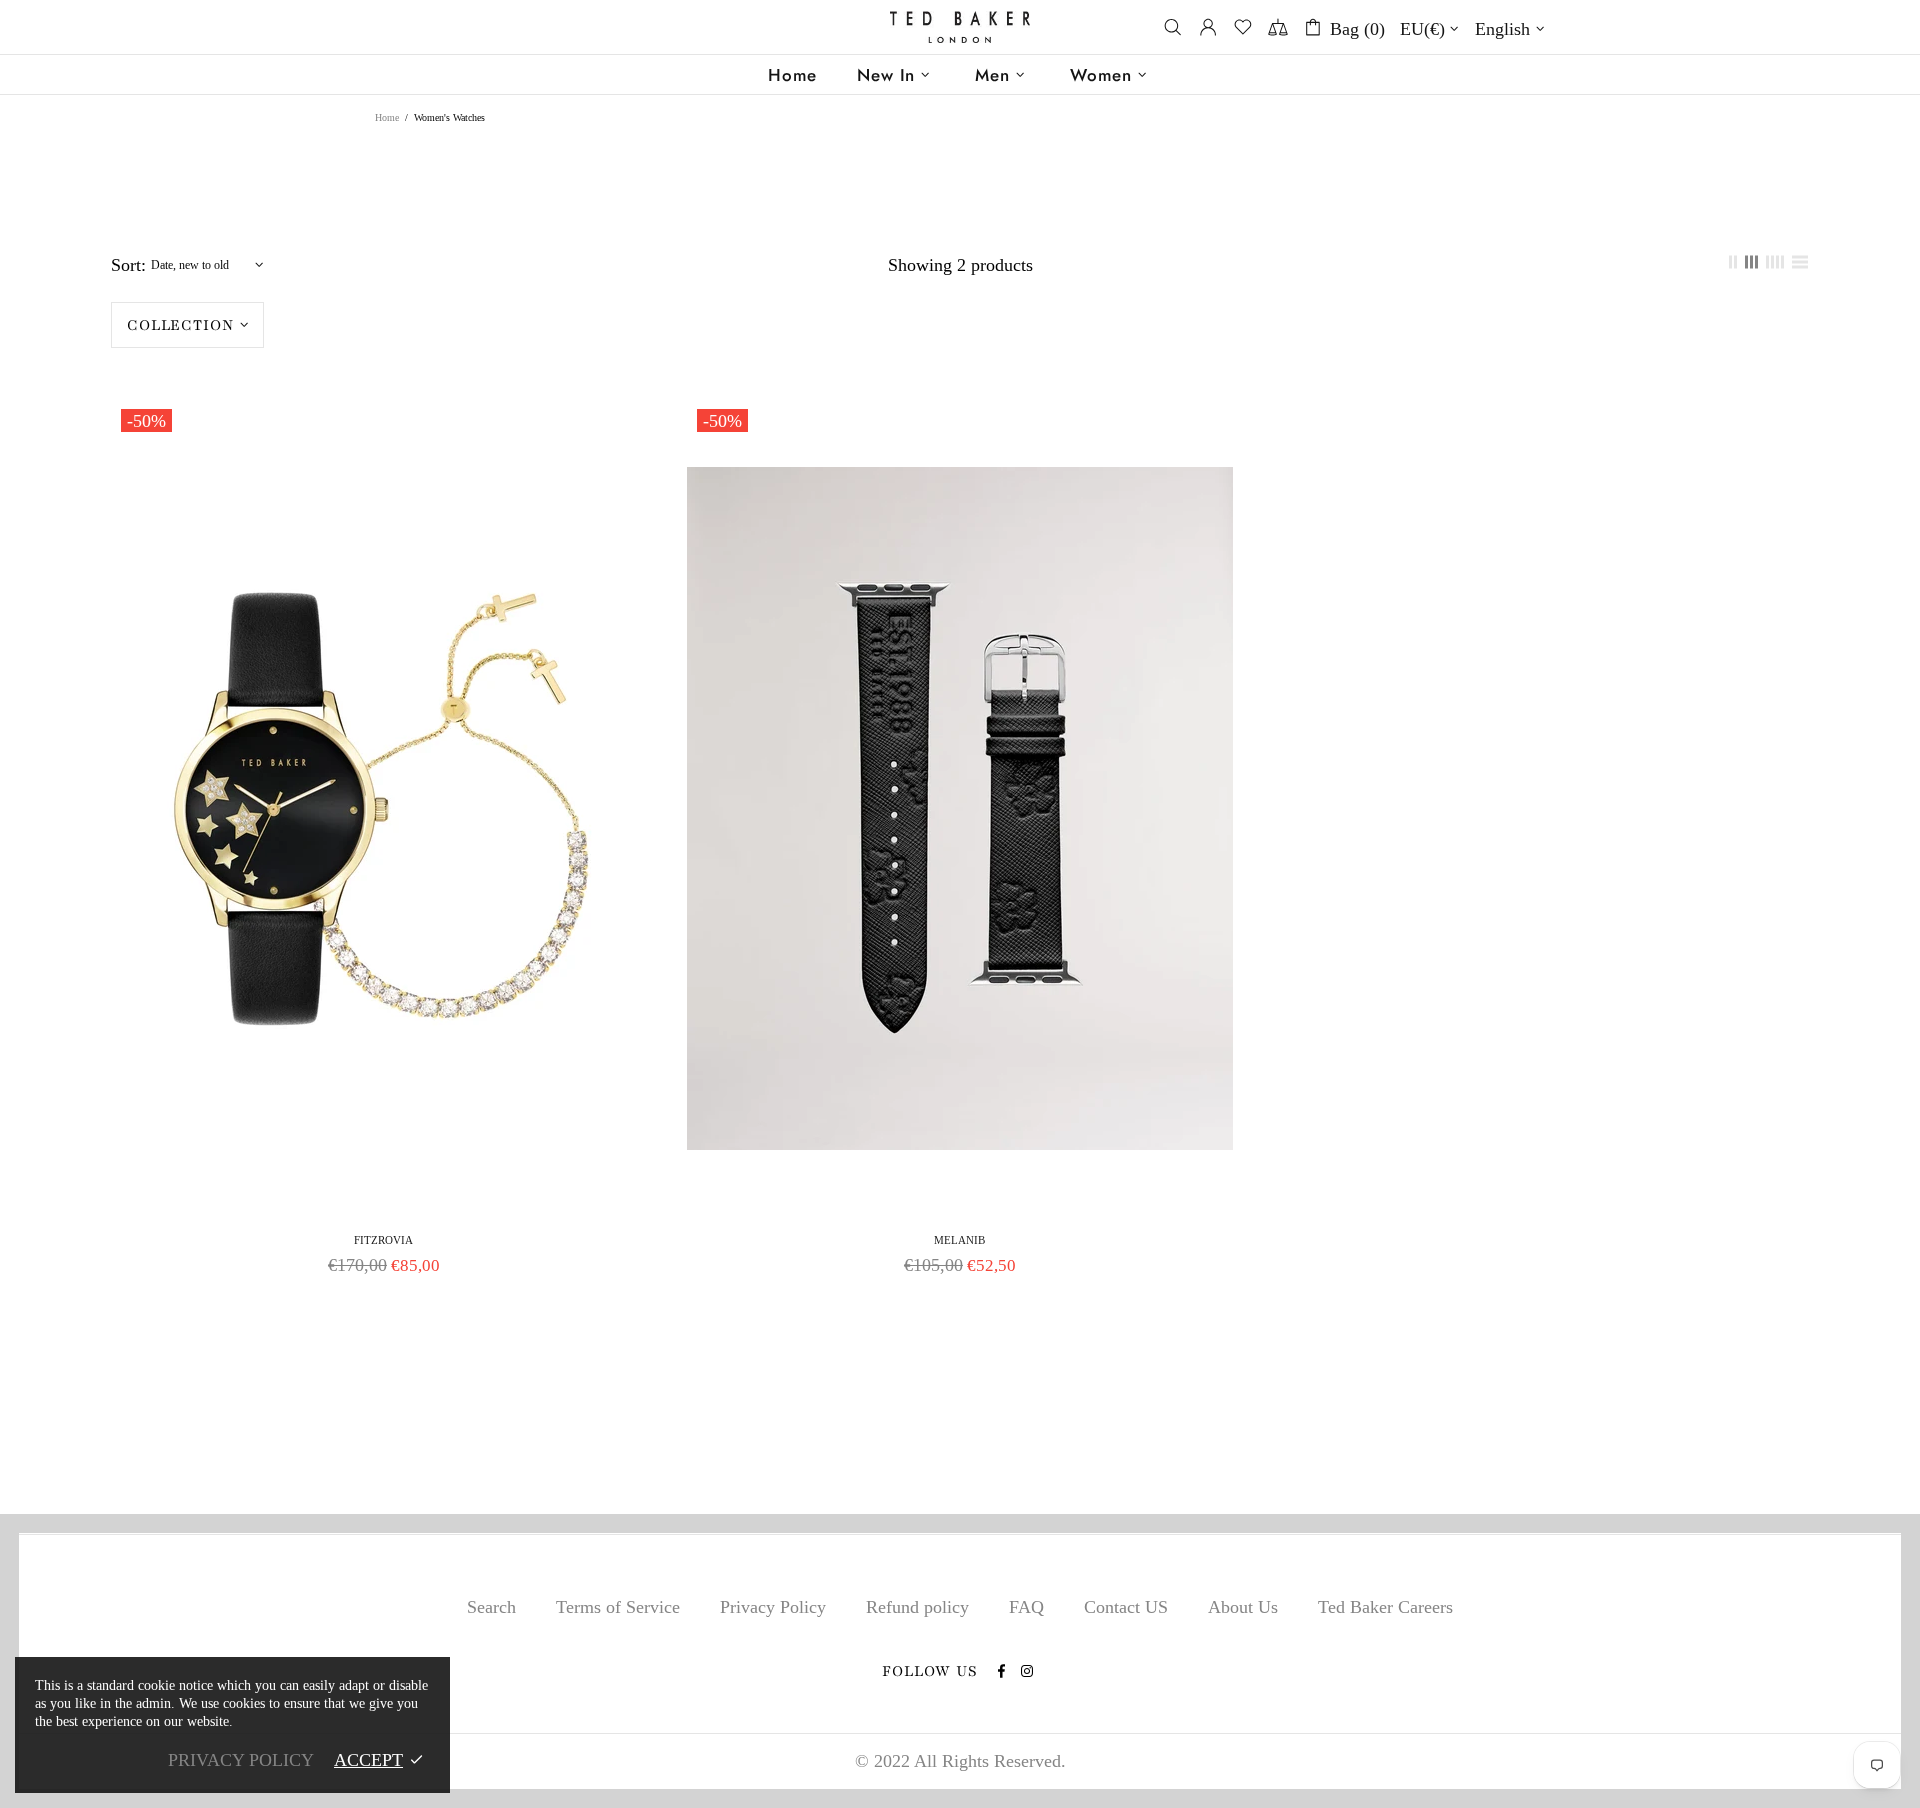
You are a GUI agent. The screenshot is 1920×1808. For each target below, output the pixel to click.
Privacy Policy (773, 1607)
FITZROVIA (383, 1240)
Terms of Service (618, 1607)
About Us (1243, 1607)
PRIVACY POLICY (241, 1760)
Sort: (128, 265)
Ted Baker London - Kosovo (960, 27)
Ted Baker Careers (1385, 1607)
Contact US (1126, 1607)
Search (491, 1607)
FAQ (1026, 1607)
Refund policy (917, 1607)
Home (387, 117)
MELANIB (959, 1240)
